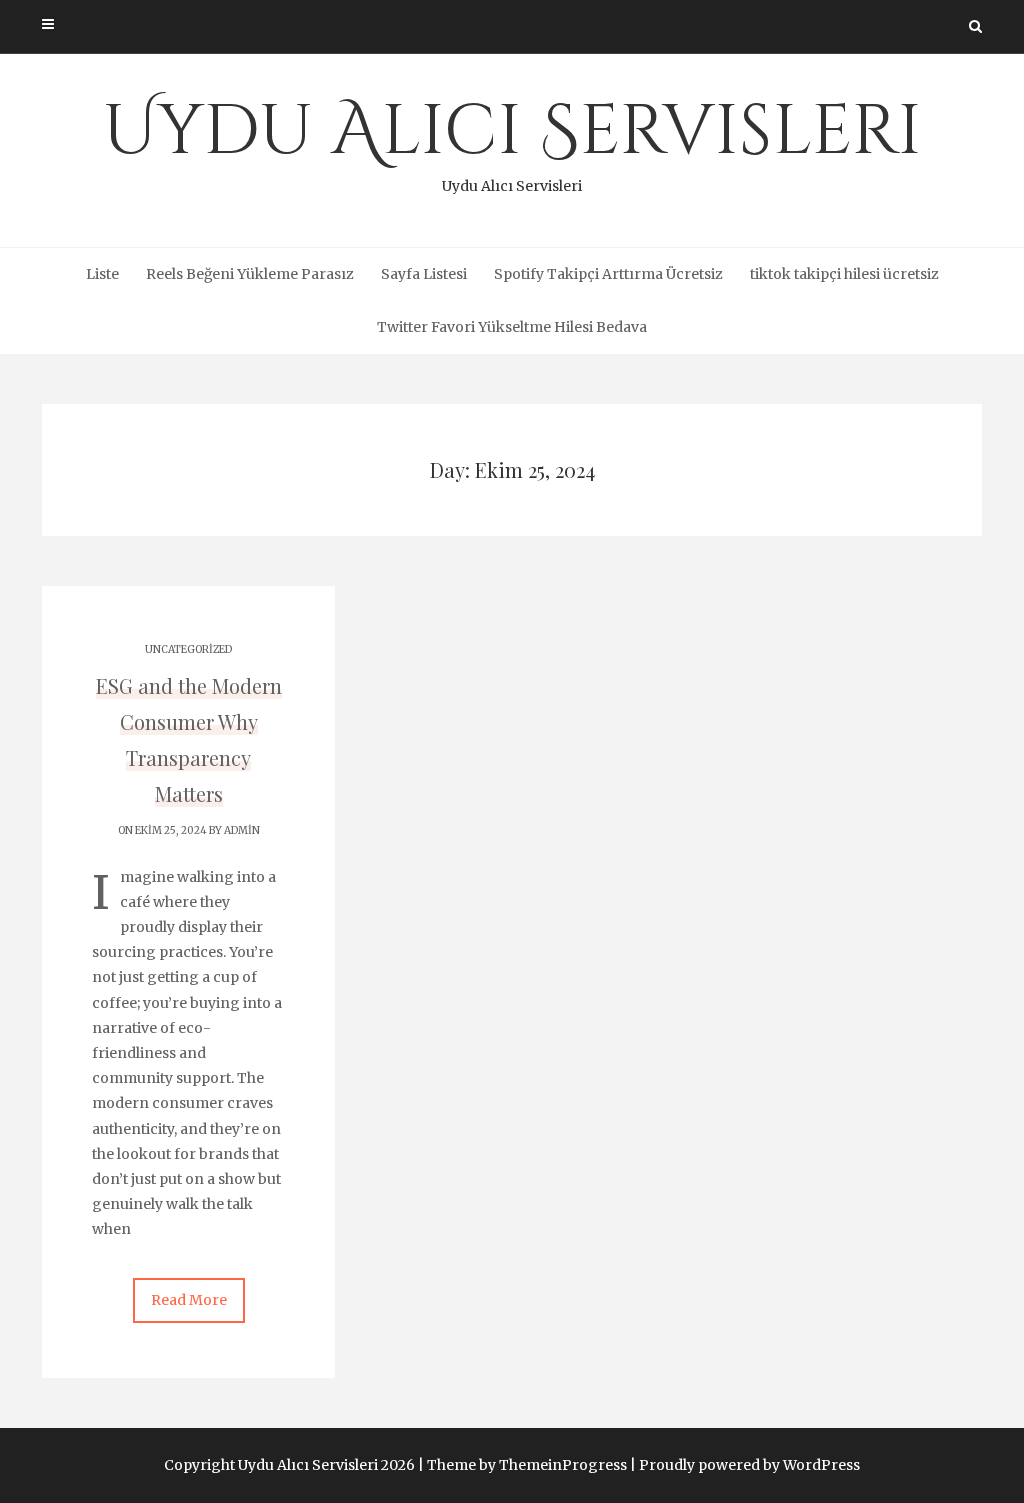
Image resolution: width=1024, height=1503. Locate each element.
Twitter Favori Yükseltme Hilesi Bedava (512, 327)
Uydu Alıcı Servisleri (512, 140)
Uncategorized (188, 649)
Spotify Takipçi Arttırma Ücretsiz (608, 274)
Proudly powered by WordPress (749, 1465)
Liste (102, 274)
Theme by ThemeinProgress (527, 1465)
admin (242, 830)
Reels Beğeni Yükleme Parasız (250, 274)
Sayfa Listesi (424, 274)
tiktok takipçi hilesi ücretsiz (844, 274)
